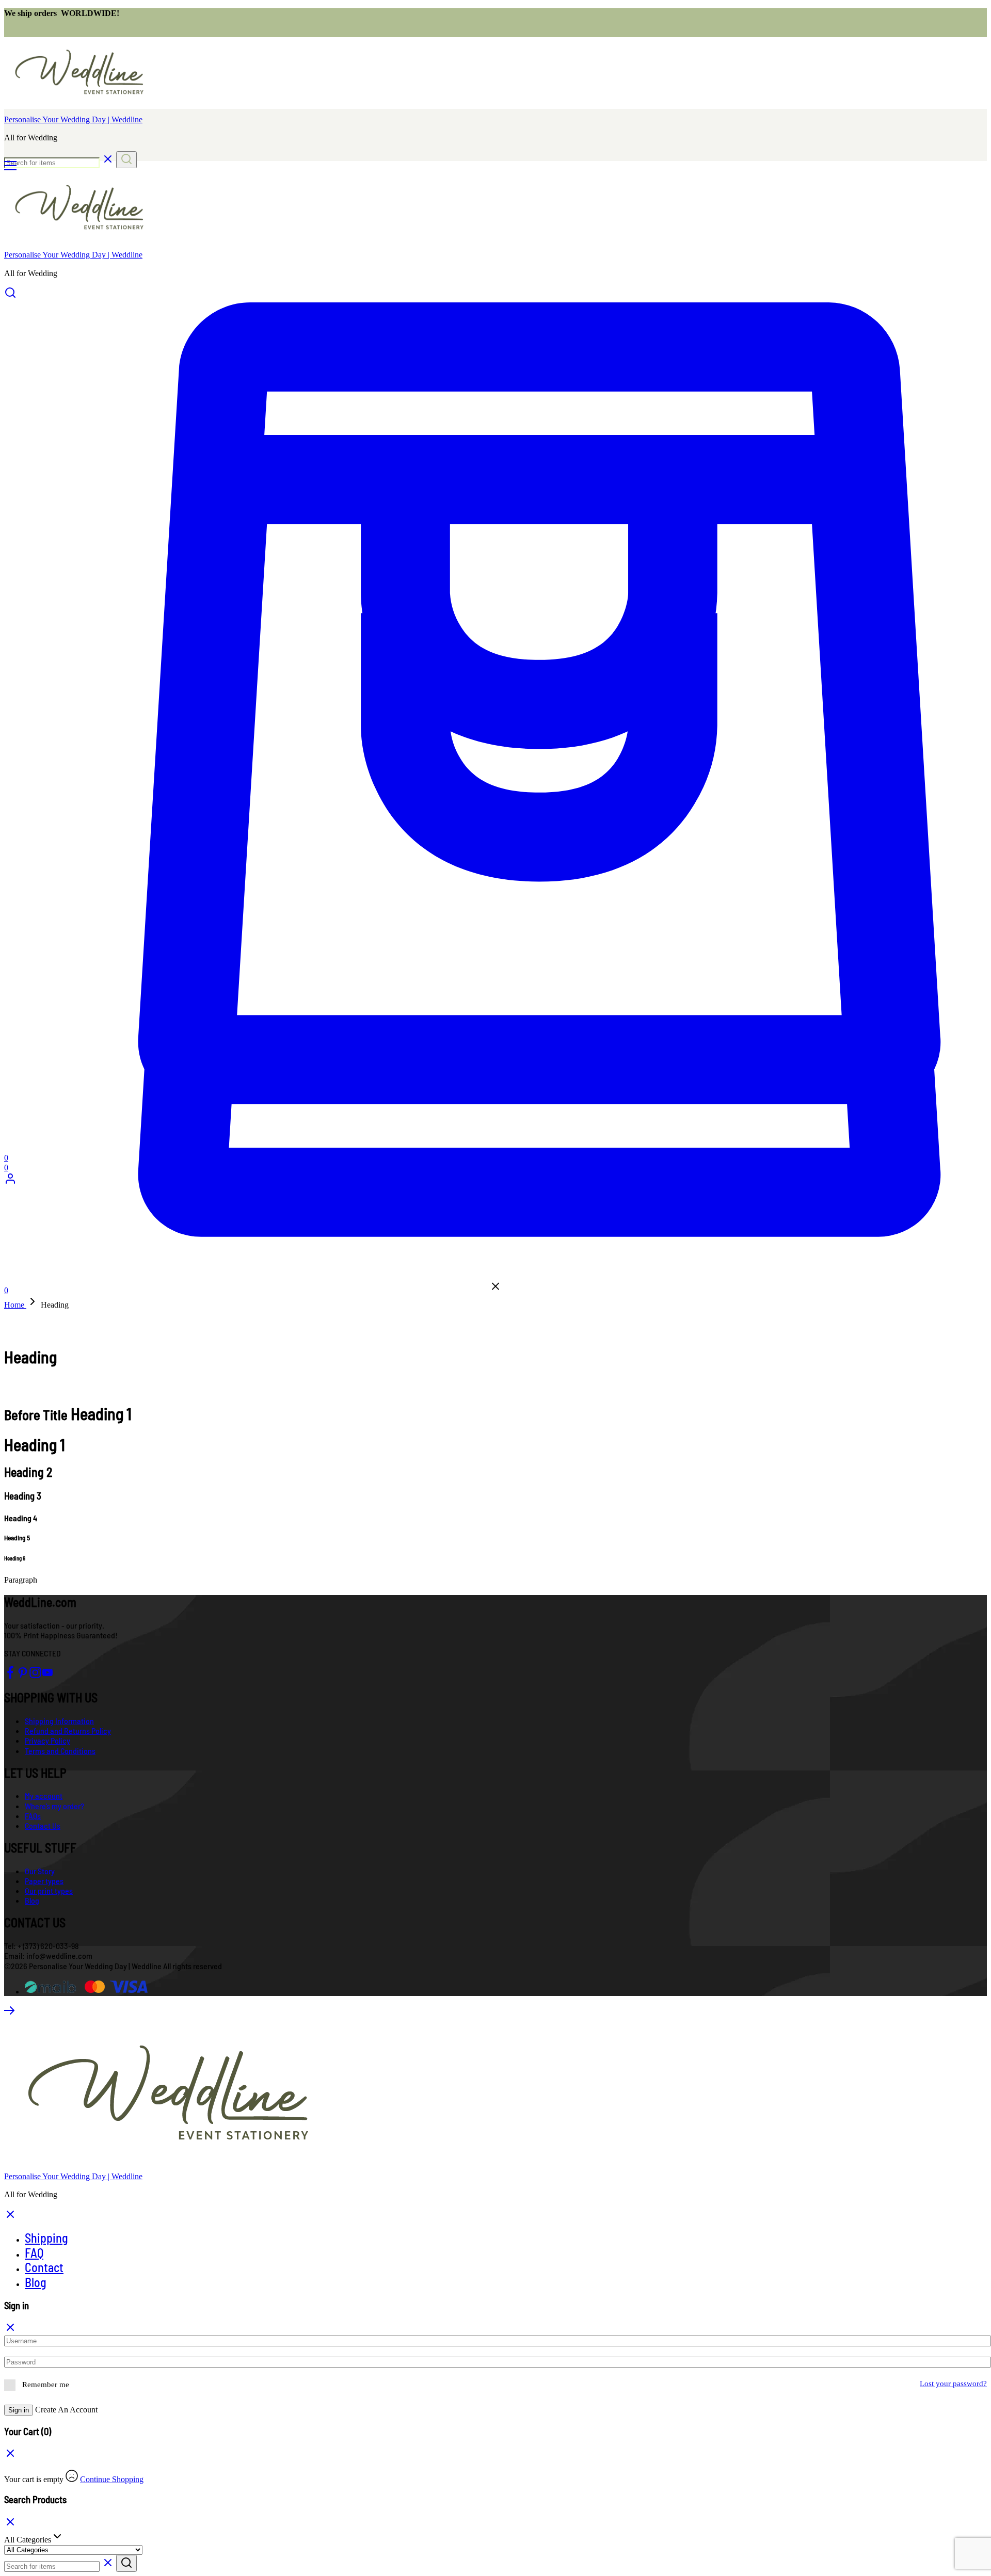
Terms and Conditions (60, 1751)
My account (44, 1796)
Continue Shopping (112, 2479)
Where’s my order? (54, 1806)
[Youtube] (47, 1675)
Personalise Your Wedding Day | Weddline (73, 119)
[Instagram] (35, 1675)
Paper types (44, 1881)
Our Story (40, 1871)
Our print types (49, 1890)
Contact (44, 2267)
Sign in (19, 2410)
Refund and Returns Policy (68, 1730)
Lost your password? (953, 2384)
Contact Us (43, 1825)
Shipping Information (59, 1721)
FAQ (34, 2253)
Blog (32, 1900)
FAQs (33, 1816)
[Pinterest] (23, 1675)
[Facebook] (10, 1675)
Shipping (46, 2238)
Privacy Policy (47, 1740)
